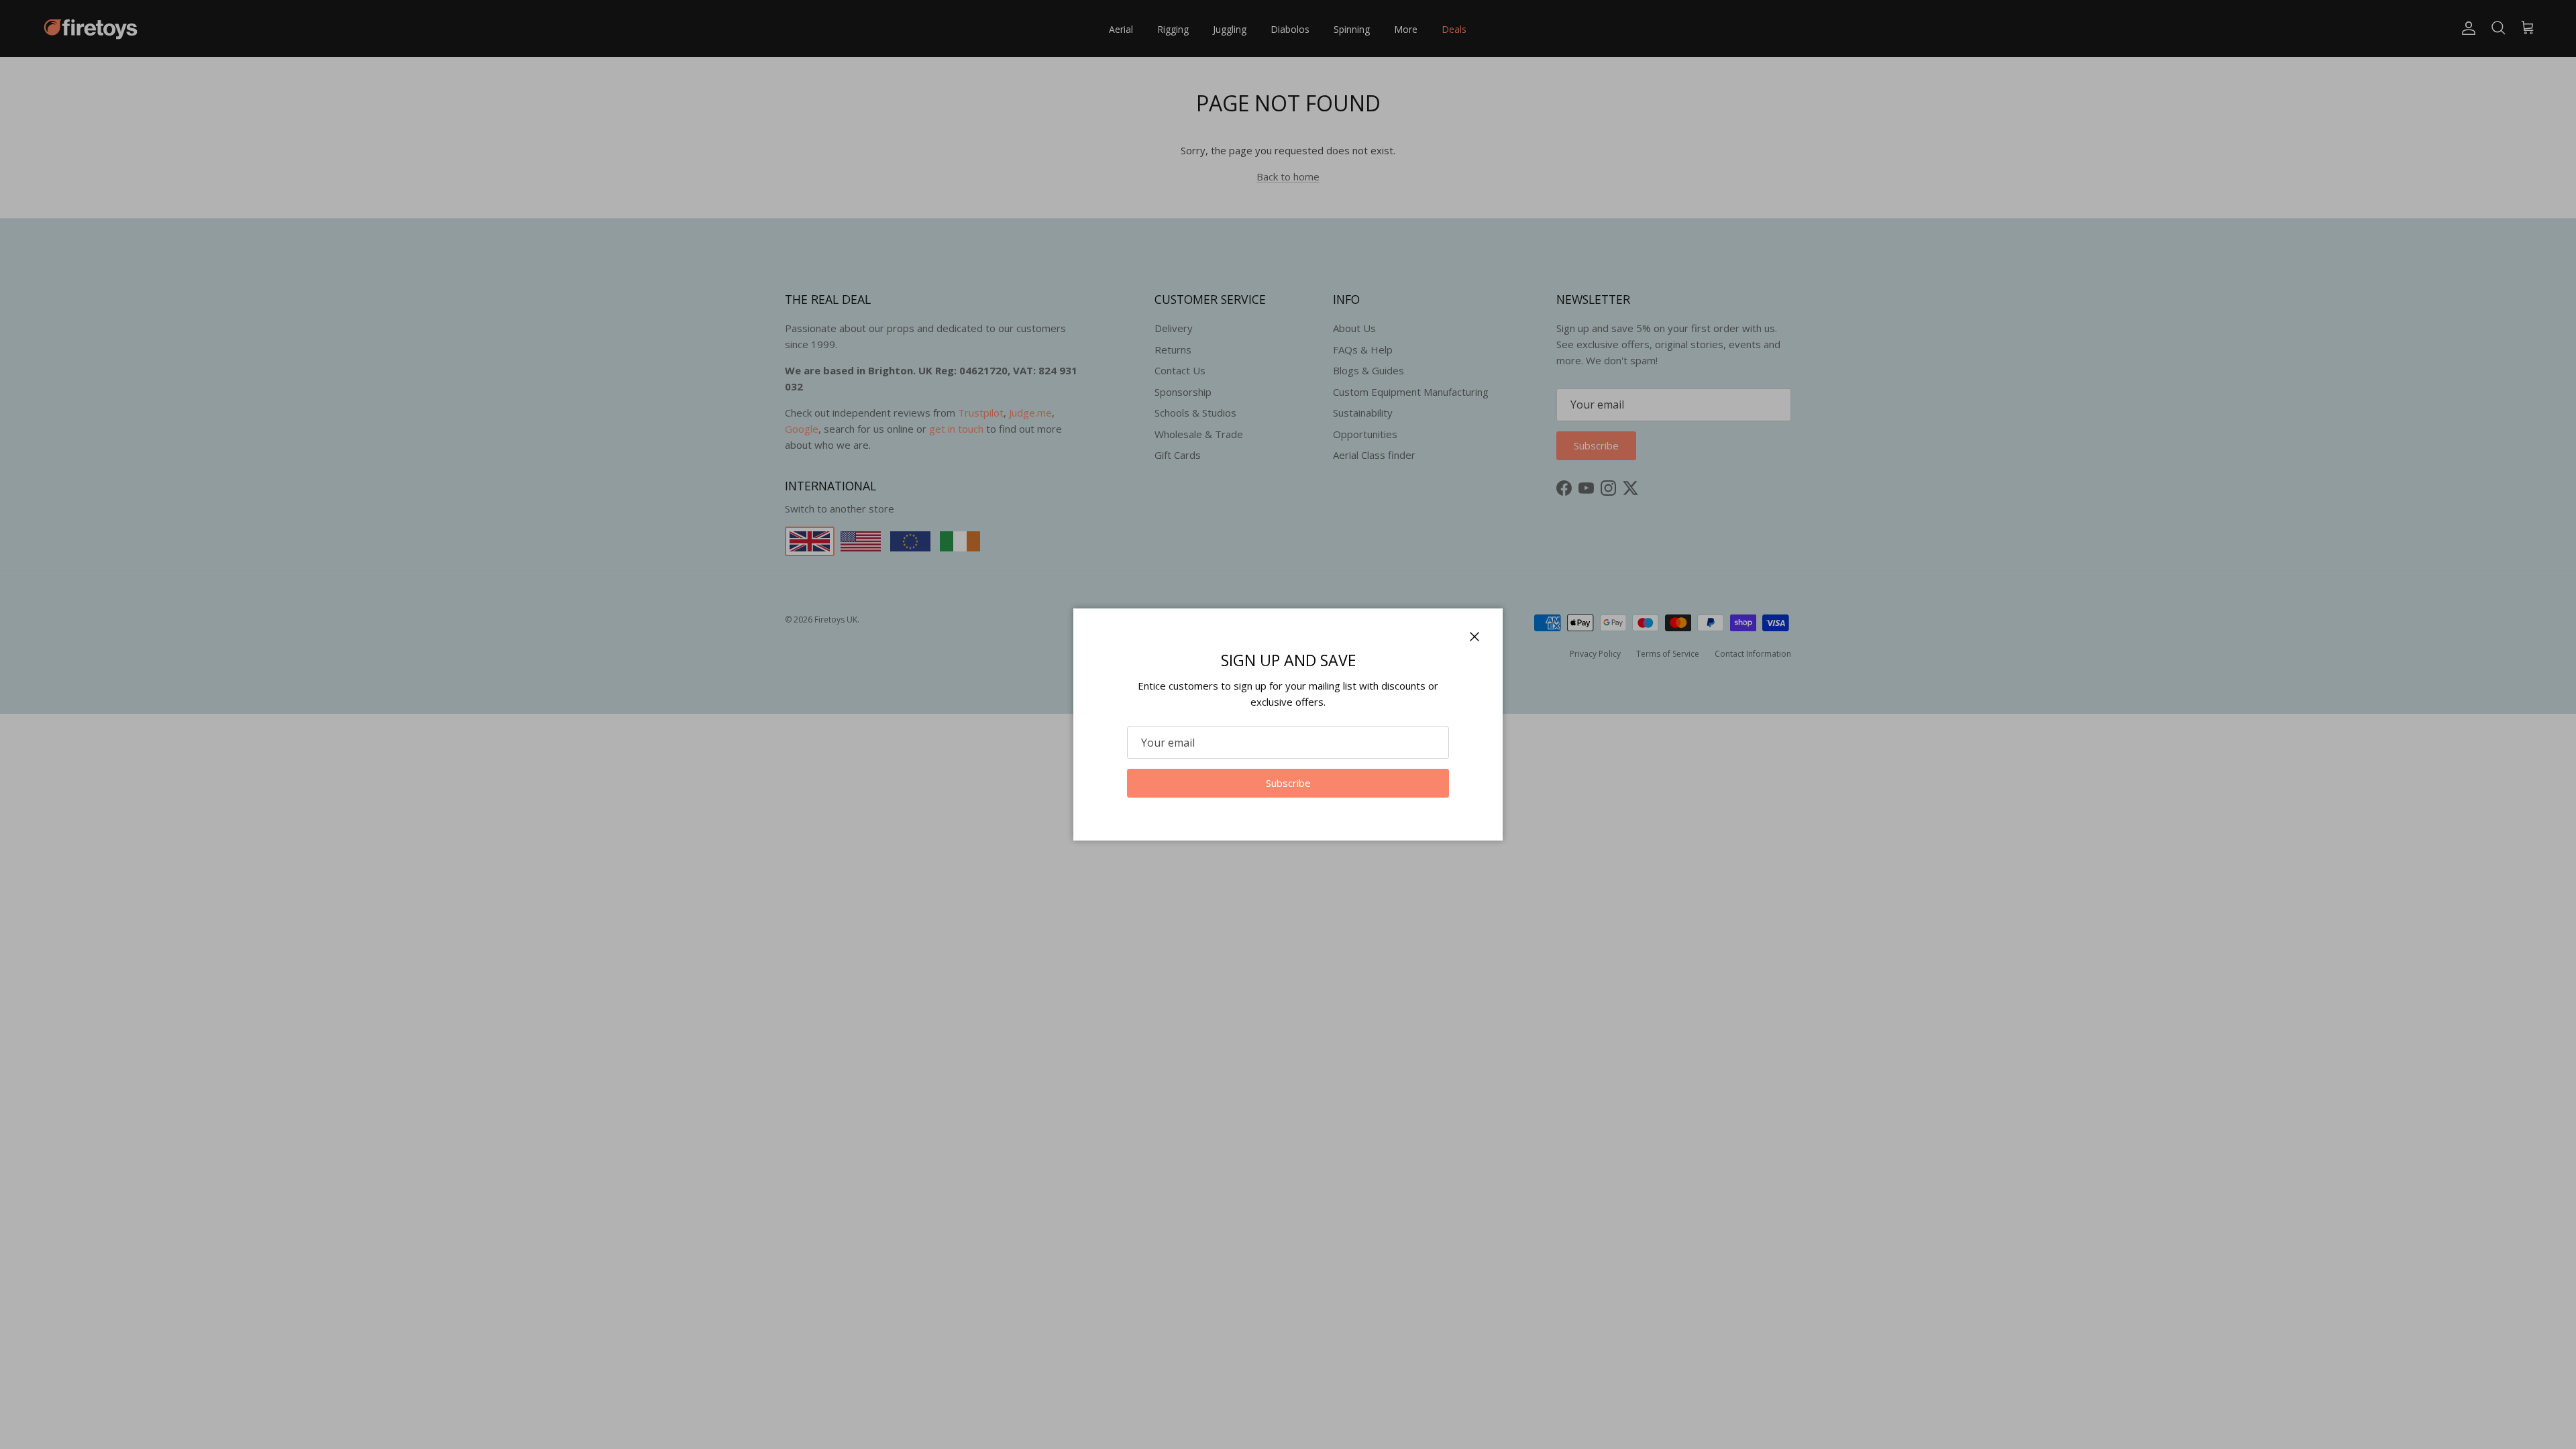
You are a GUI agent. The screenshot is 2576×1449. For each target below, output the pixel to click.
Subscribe (1288, 783)
